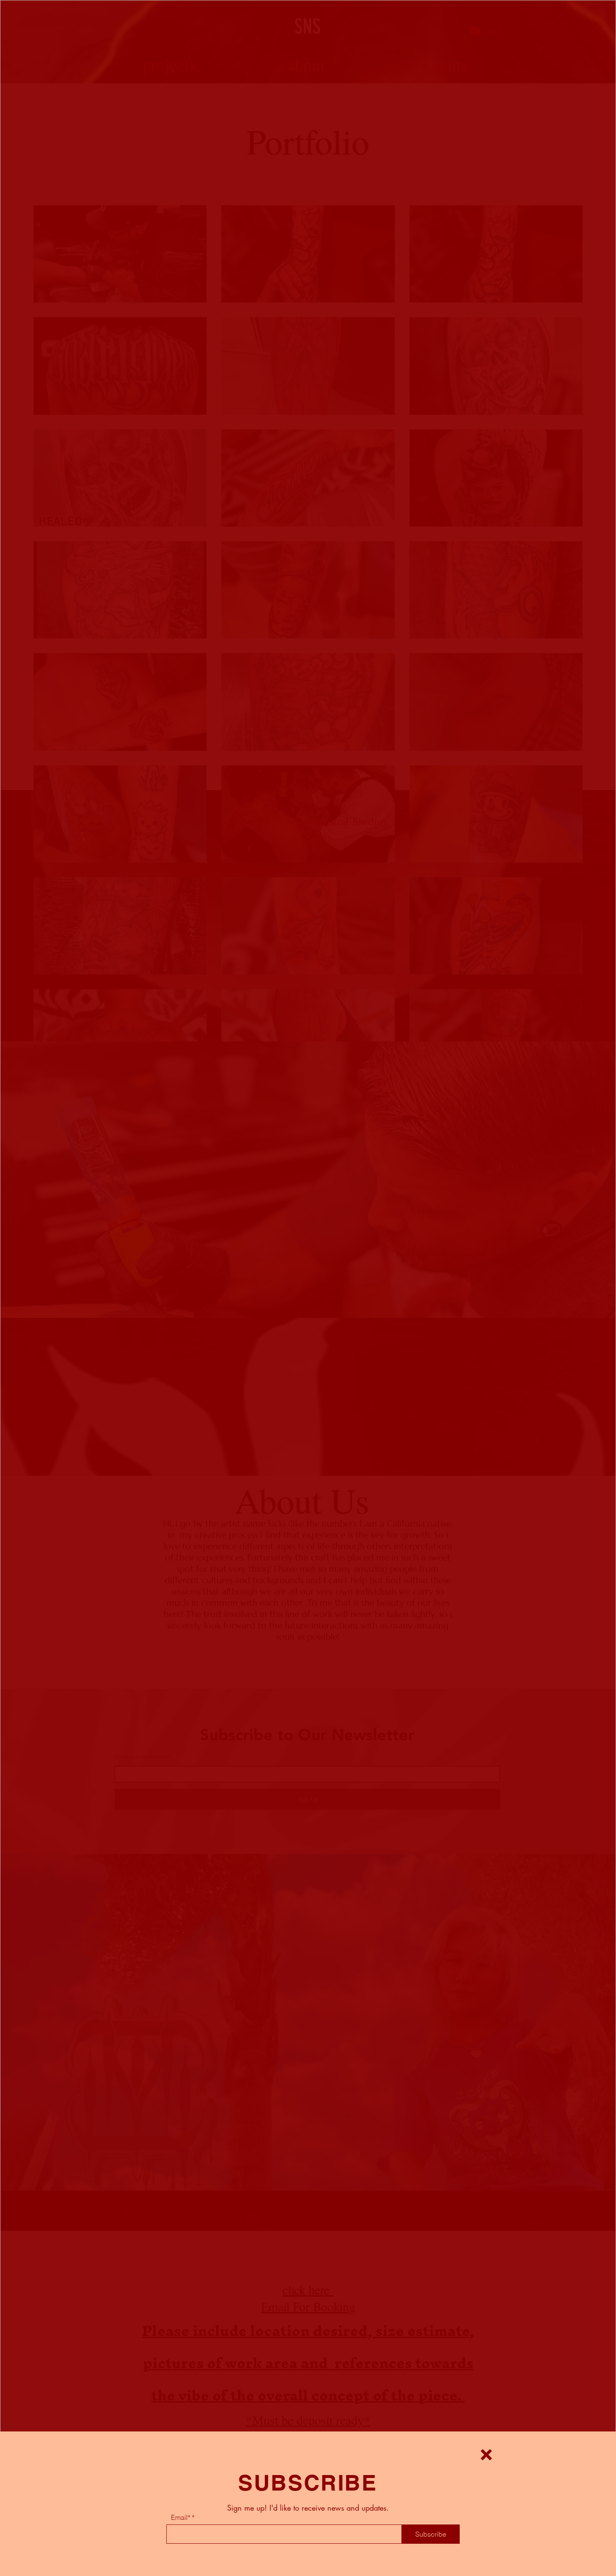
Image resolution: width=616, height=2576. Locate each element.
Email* (181, 2517)
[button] (486, 2455)
